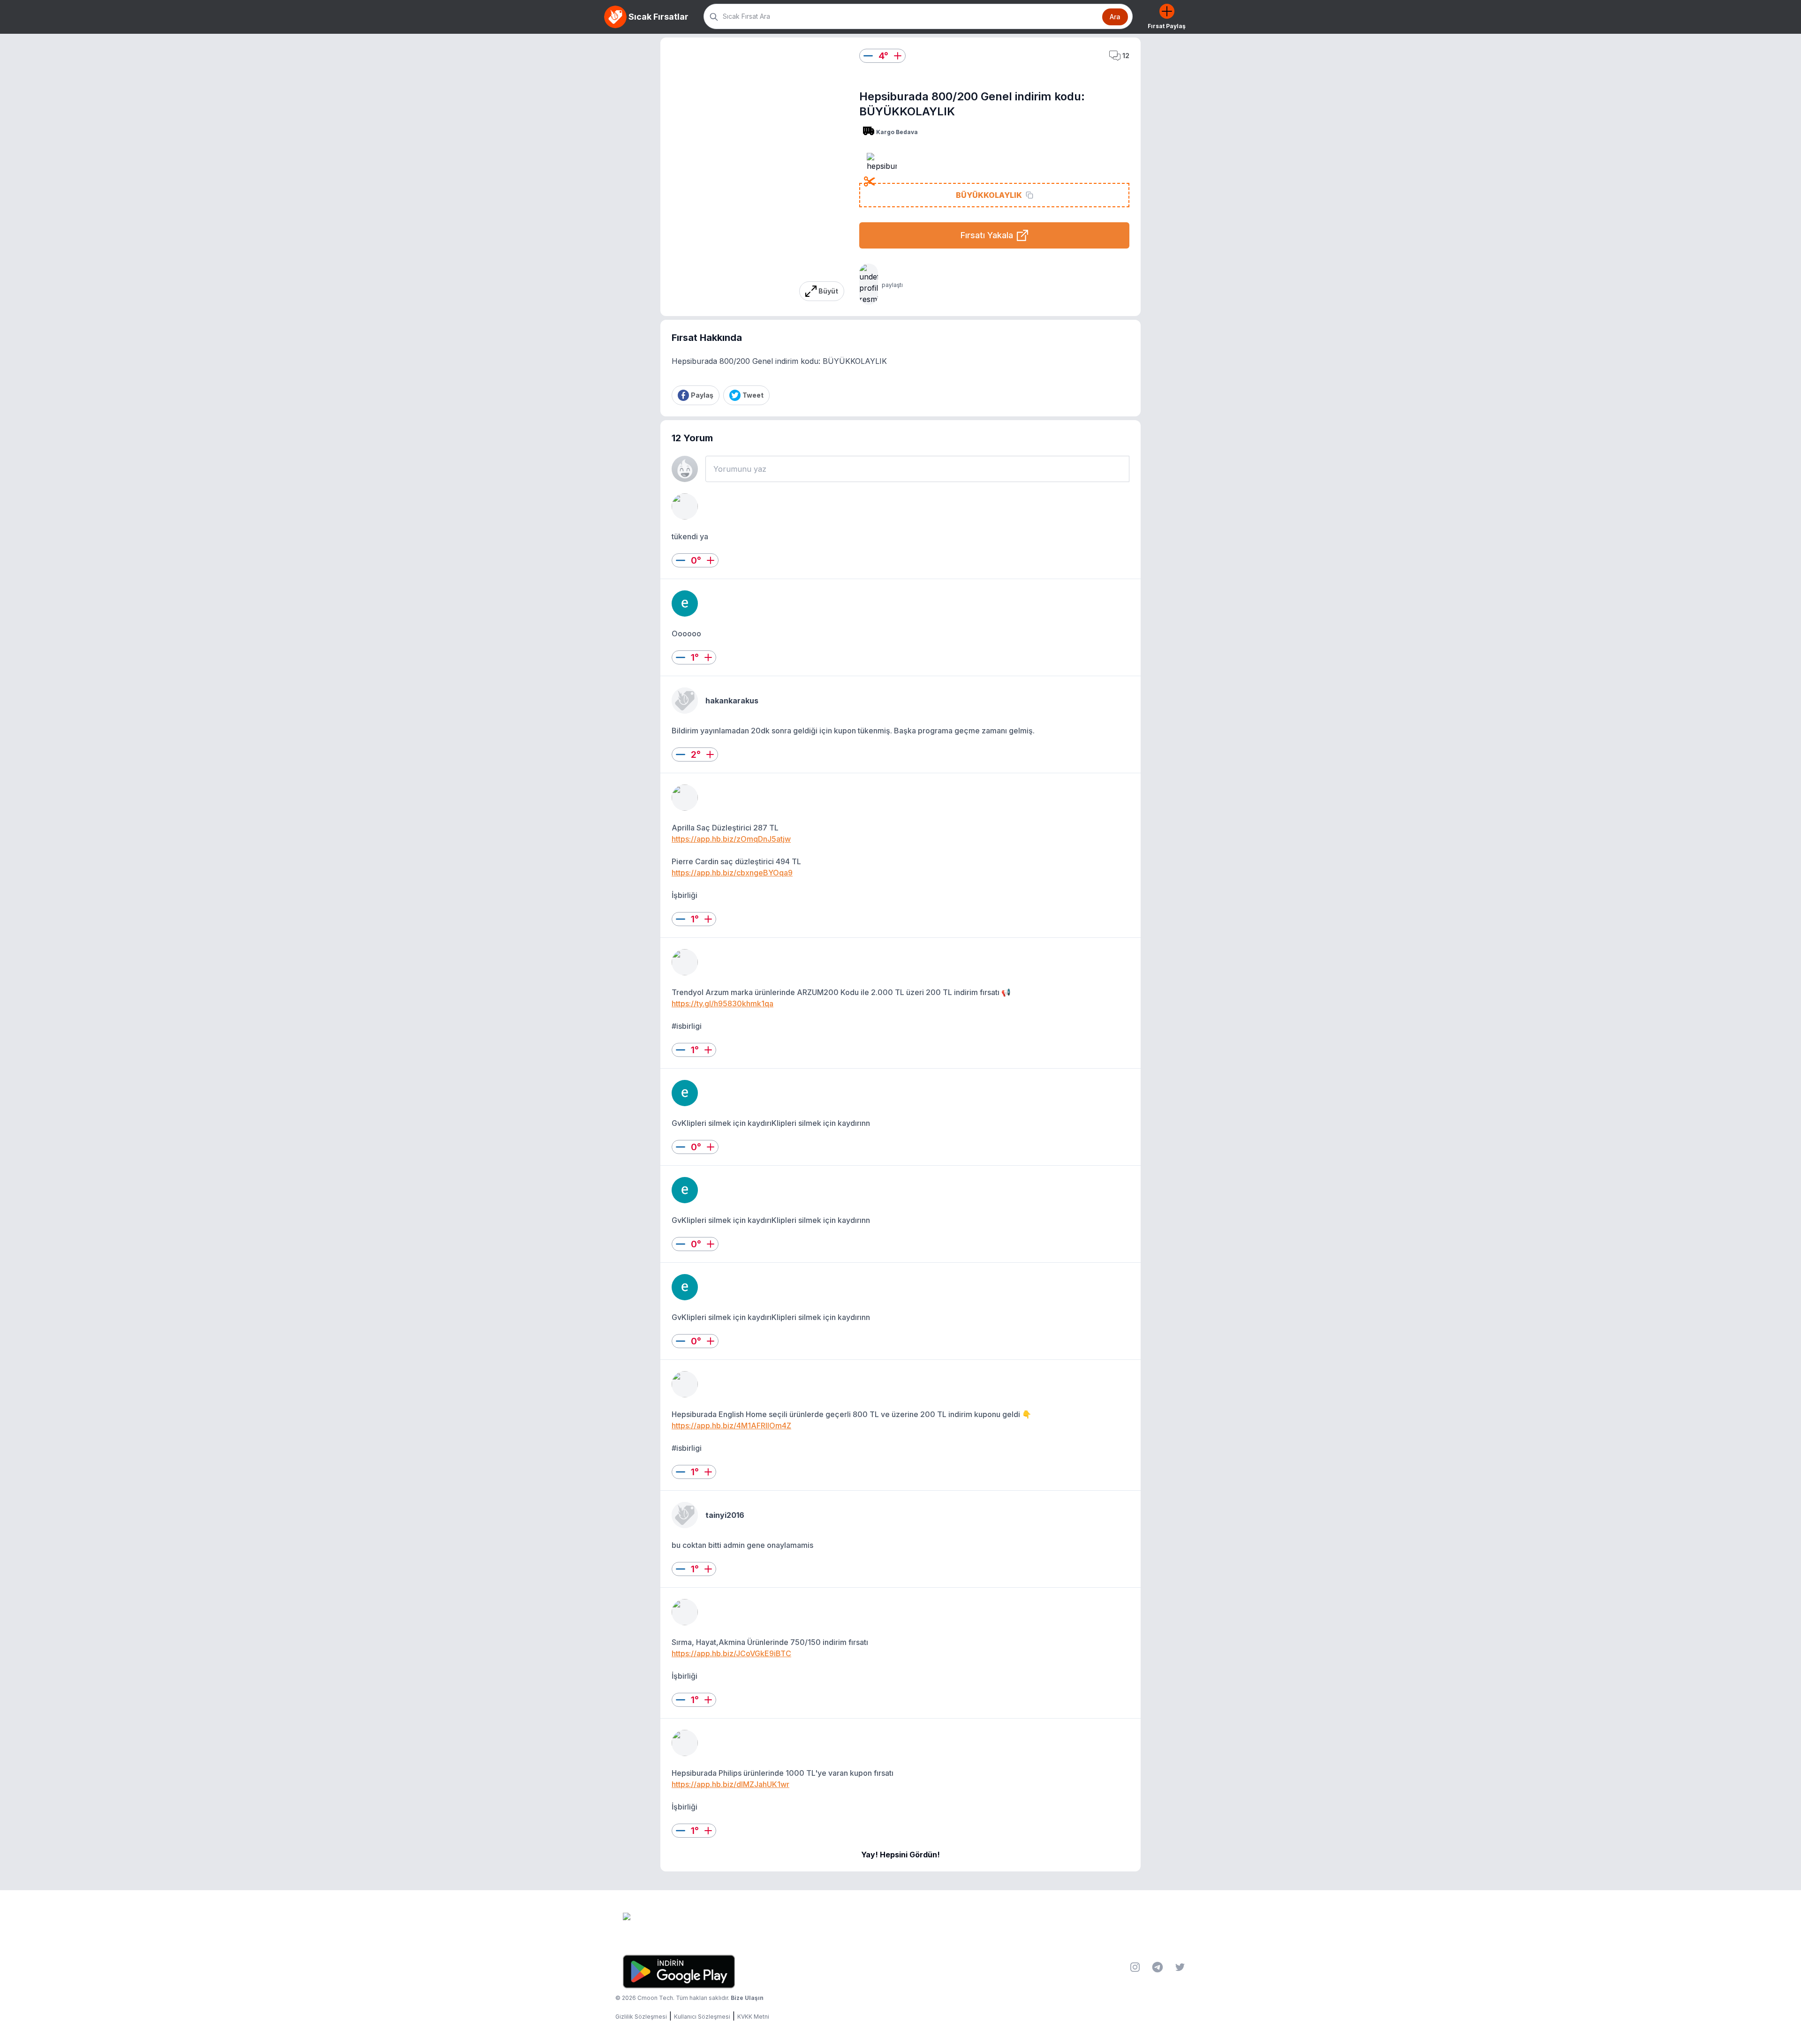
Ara (1115, 17)
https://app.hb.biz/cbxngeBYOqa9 (732, 873)
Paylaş (702, 395)
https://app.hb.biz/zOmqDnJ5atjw (731, 839)
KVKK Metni (753, 2017)
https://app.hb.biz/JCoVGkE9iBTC (731, 1653)
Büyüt (828, 291)
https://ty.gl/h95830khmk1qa (723, 1003)
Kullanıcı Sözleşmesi (702, 2017)
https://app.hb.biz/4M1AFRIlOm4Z (731, 1426)
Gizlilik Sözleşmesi (641, 2017)
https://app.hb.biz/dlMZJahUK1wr (730, 1784)
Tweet (753, 395)
